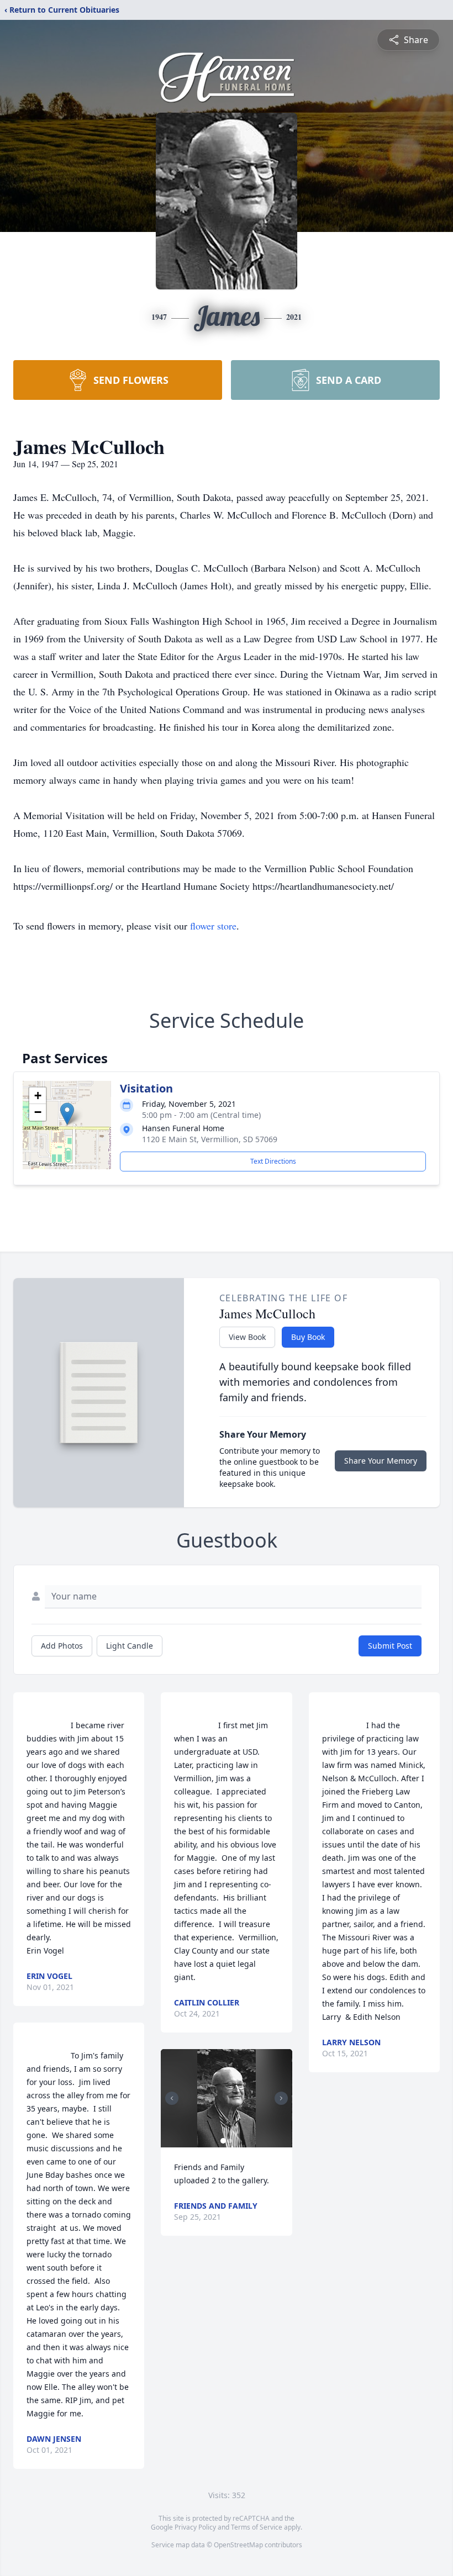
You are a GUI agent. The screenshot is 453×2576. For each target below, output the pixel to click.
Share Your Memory (381, 1461)
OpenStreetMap (238, 2545)
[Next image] (281, 2098)
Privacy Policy (195, 2527)
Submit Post (390, 1646)
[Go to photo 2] (230, 2141)
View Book (247, 1337)
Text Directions (273, 1161)
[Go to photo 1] (223, 2141)
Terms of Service (257, 2527)
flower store (213, 926)
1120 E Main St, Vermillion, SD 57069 (210, 1139)
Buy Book (308, 1337)
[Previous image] (172, 2098)
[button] (67, 1114)
